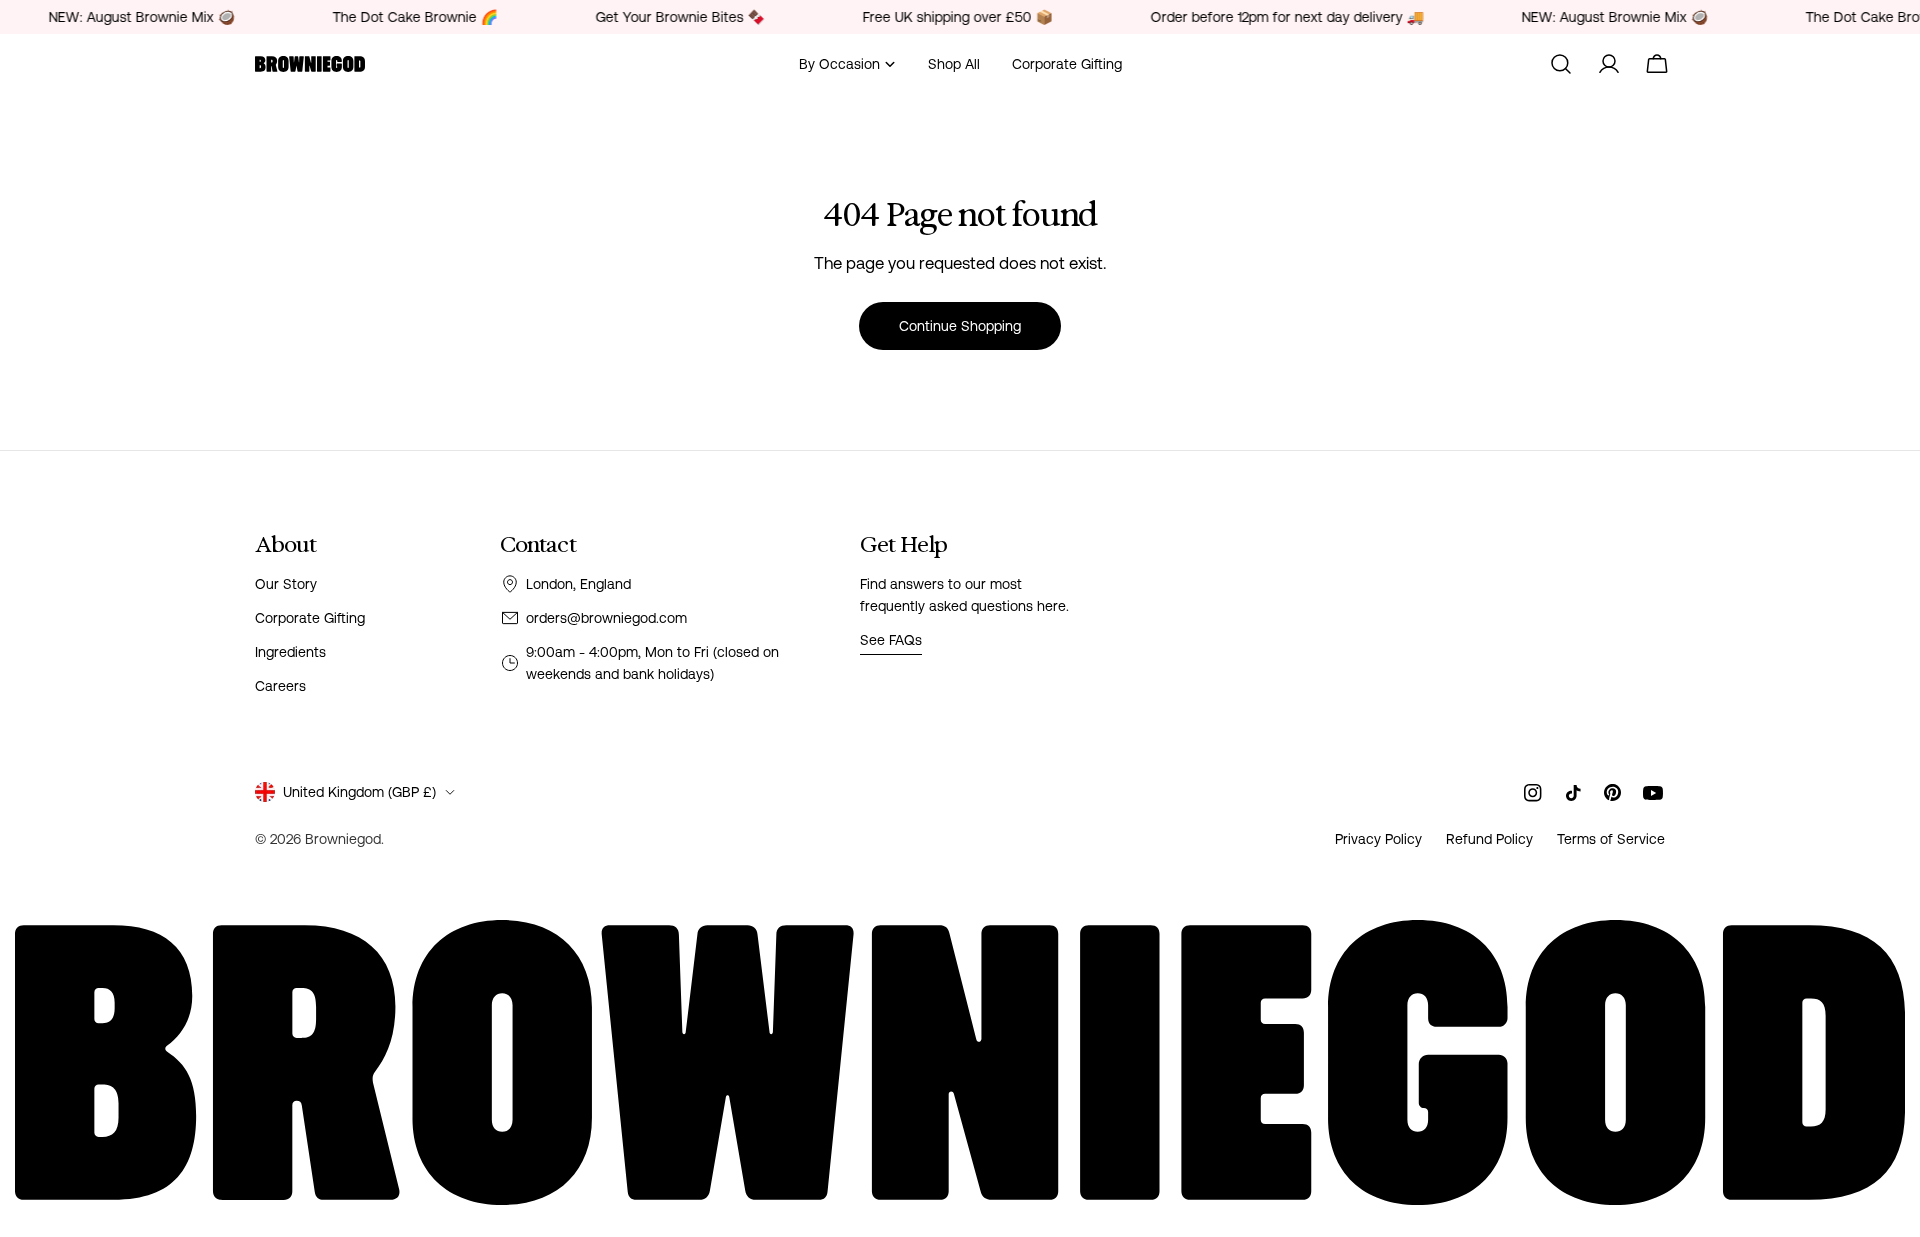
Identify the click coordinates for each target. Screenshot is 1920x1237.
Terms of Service (1611, 839)
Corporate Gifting (310, 618)
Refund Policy (1489, 839)
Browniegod (343, 839)
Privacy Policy (1378, 839)
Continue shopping (960, 326)
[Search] (1561, 64)
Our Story (286, 584)
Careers (280, 686)
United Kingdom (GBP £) (359, 792)
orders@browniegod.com (606, 618)
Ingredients (290, 652)
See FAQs (891, 640)
